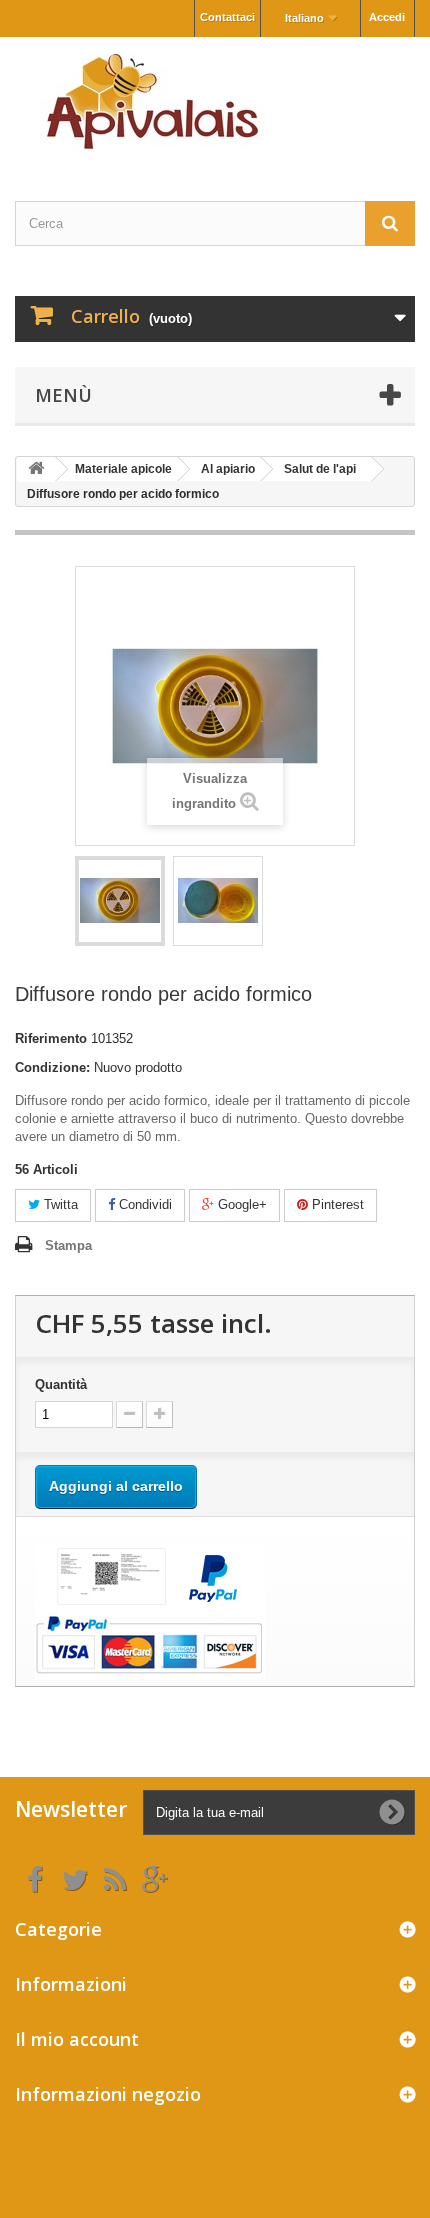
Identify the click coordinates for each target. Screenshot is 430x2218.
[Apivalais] (215, 101)
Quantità (61, 1384)
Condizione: (52, 1067)
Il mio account (77, 2039)
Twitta (59, 1204)
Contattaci (227, 17)
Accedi (387, 17)
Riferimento (51, 1038)
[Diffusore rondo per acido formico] (120, 901)
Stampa (68, 1245)
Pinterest (336, 1204)
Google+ (240, 1204)
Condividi (143, 1204)
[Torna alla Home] (36, 469)
